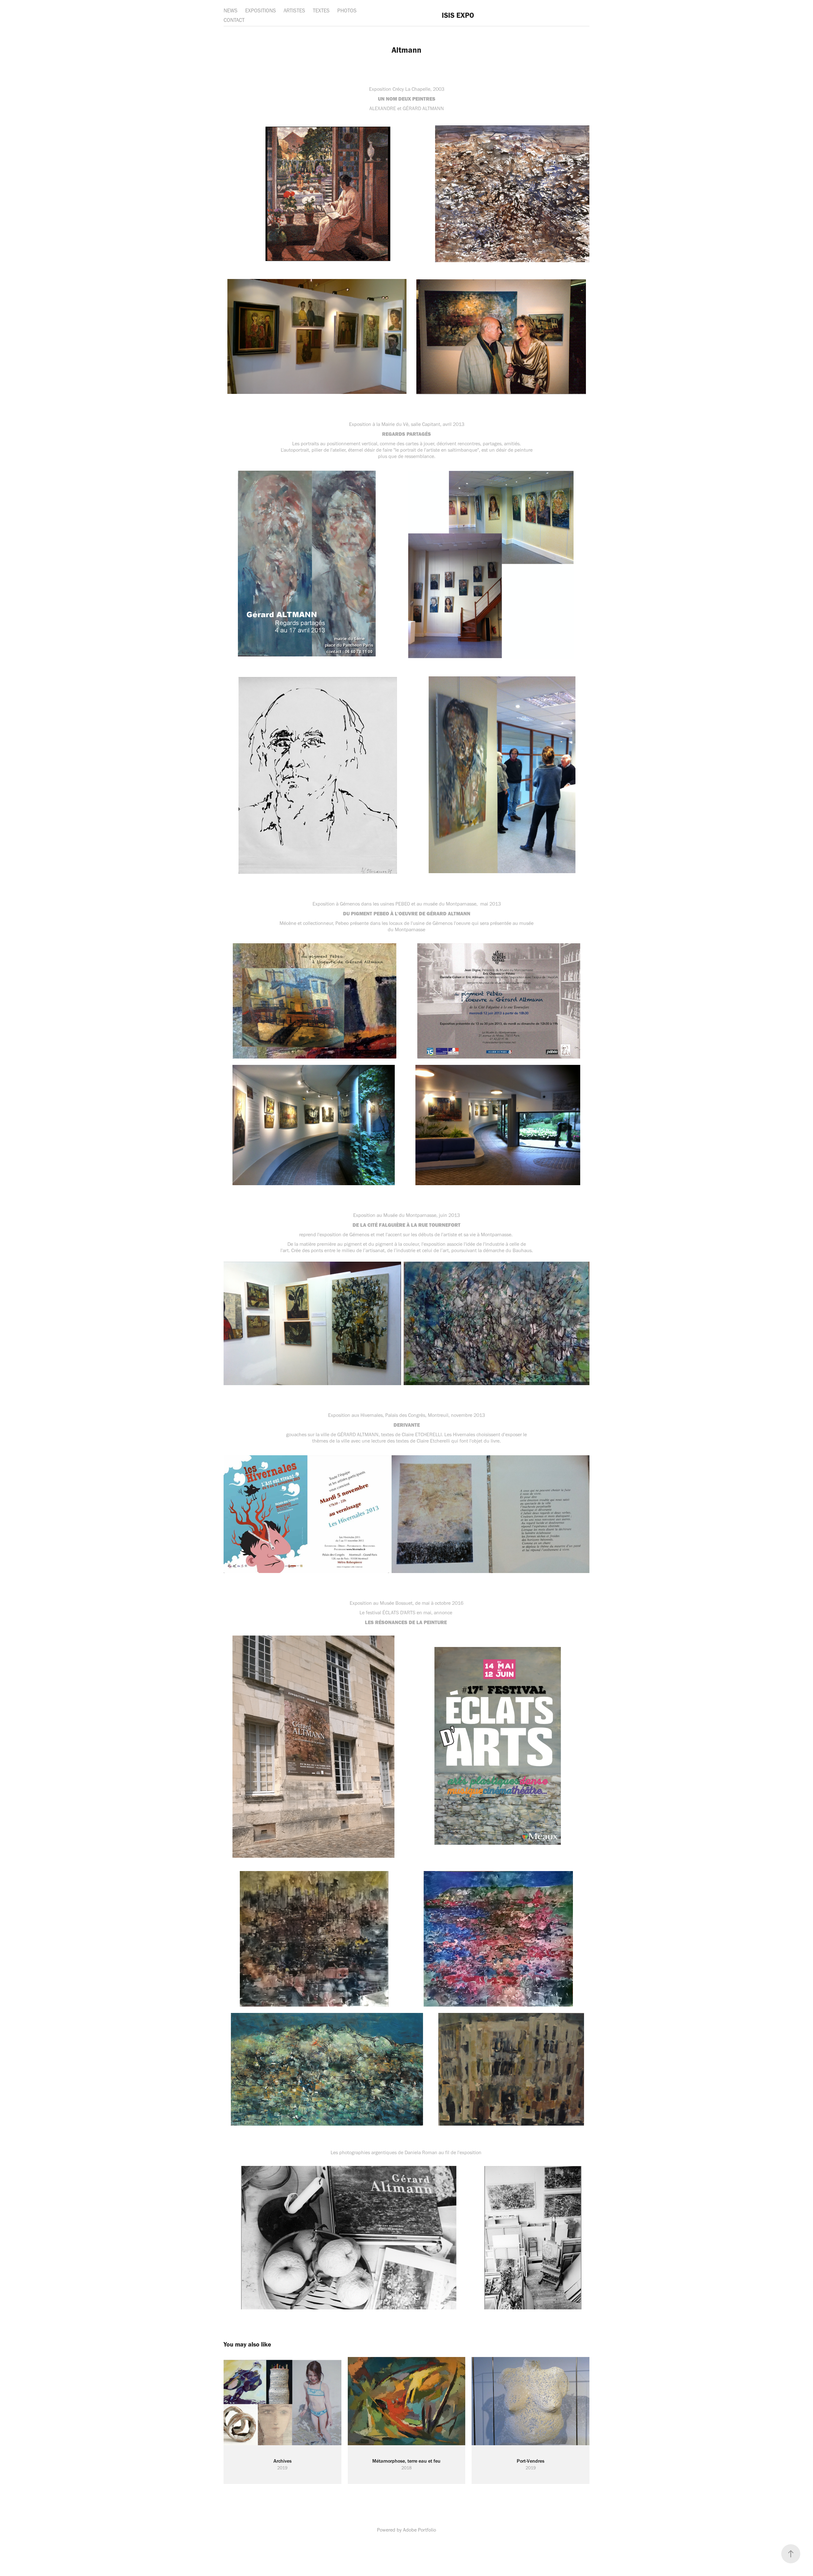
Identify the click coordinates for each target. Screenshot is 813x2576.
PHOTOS (347, 10)
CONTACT (234, 20)
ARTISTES (294, 10)
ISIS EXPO (458, 15)
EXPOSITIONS (261, 10)
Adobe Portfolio (420, 2530)
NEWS (231, 10)
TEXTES (321, 10)
